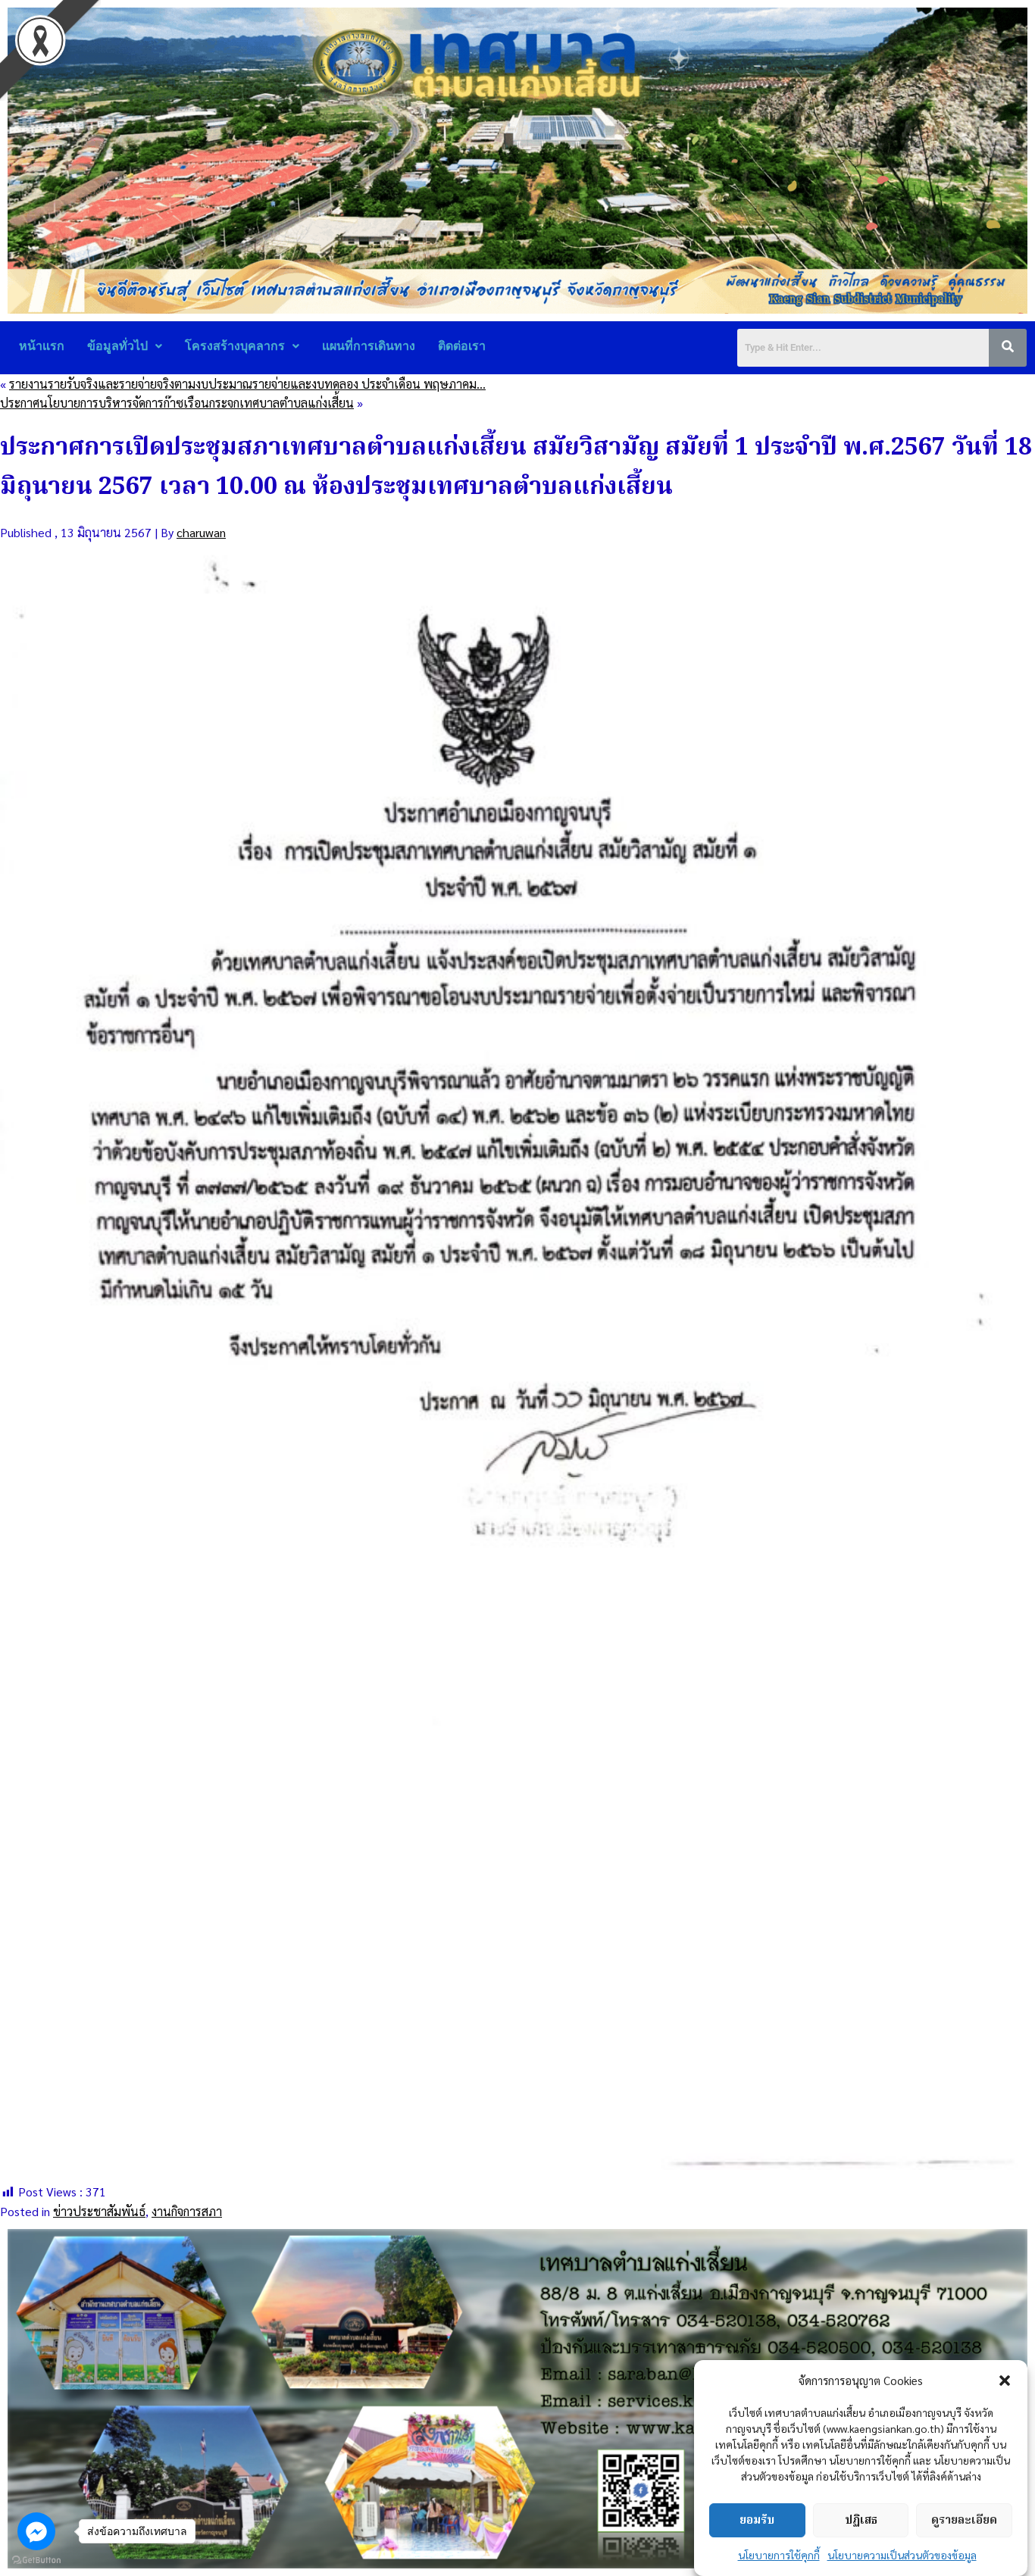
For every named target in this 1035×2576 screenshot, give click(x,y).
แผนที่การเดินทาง (369, 346)
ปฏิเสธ (861, 2521)
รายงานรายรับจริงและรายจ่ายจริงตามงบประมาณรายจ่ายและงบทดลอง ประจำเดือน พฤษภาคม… (247, 384)
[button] (1005, 2381)
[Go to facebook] (36, 2531)
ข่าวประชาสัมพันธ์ (99, 2211)
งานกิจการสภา (187, 2211)
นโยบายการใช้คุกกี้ (779, 2555)
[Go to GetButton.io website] (36, 2560)
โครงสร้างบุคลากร (235, 346)
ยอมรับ (757, 2521)
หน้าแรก (42, 346)
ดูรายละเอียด (964, 2521)
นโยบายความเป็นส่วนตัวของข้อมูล (902, 2555)
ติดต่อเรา (462, 346)
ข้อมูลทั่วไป (117, 346)
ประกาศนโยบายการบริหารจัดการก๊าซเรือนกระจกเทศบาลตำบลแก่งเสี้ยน (177, 403)
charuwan (201, 532)
